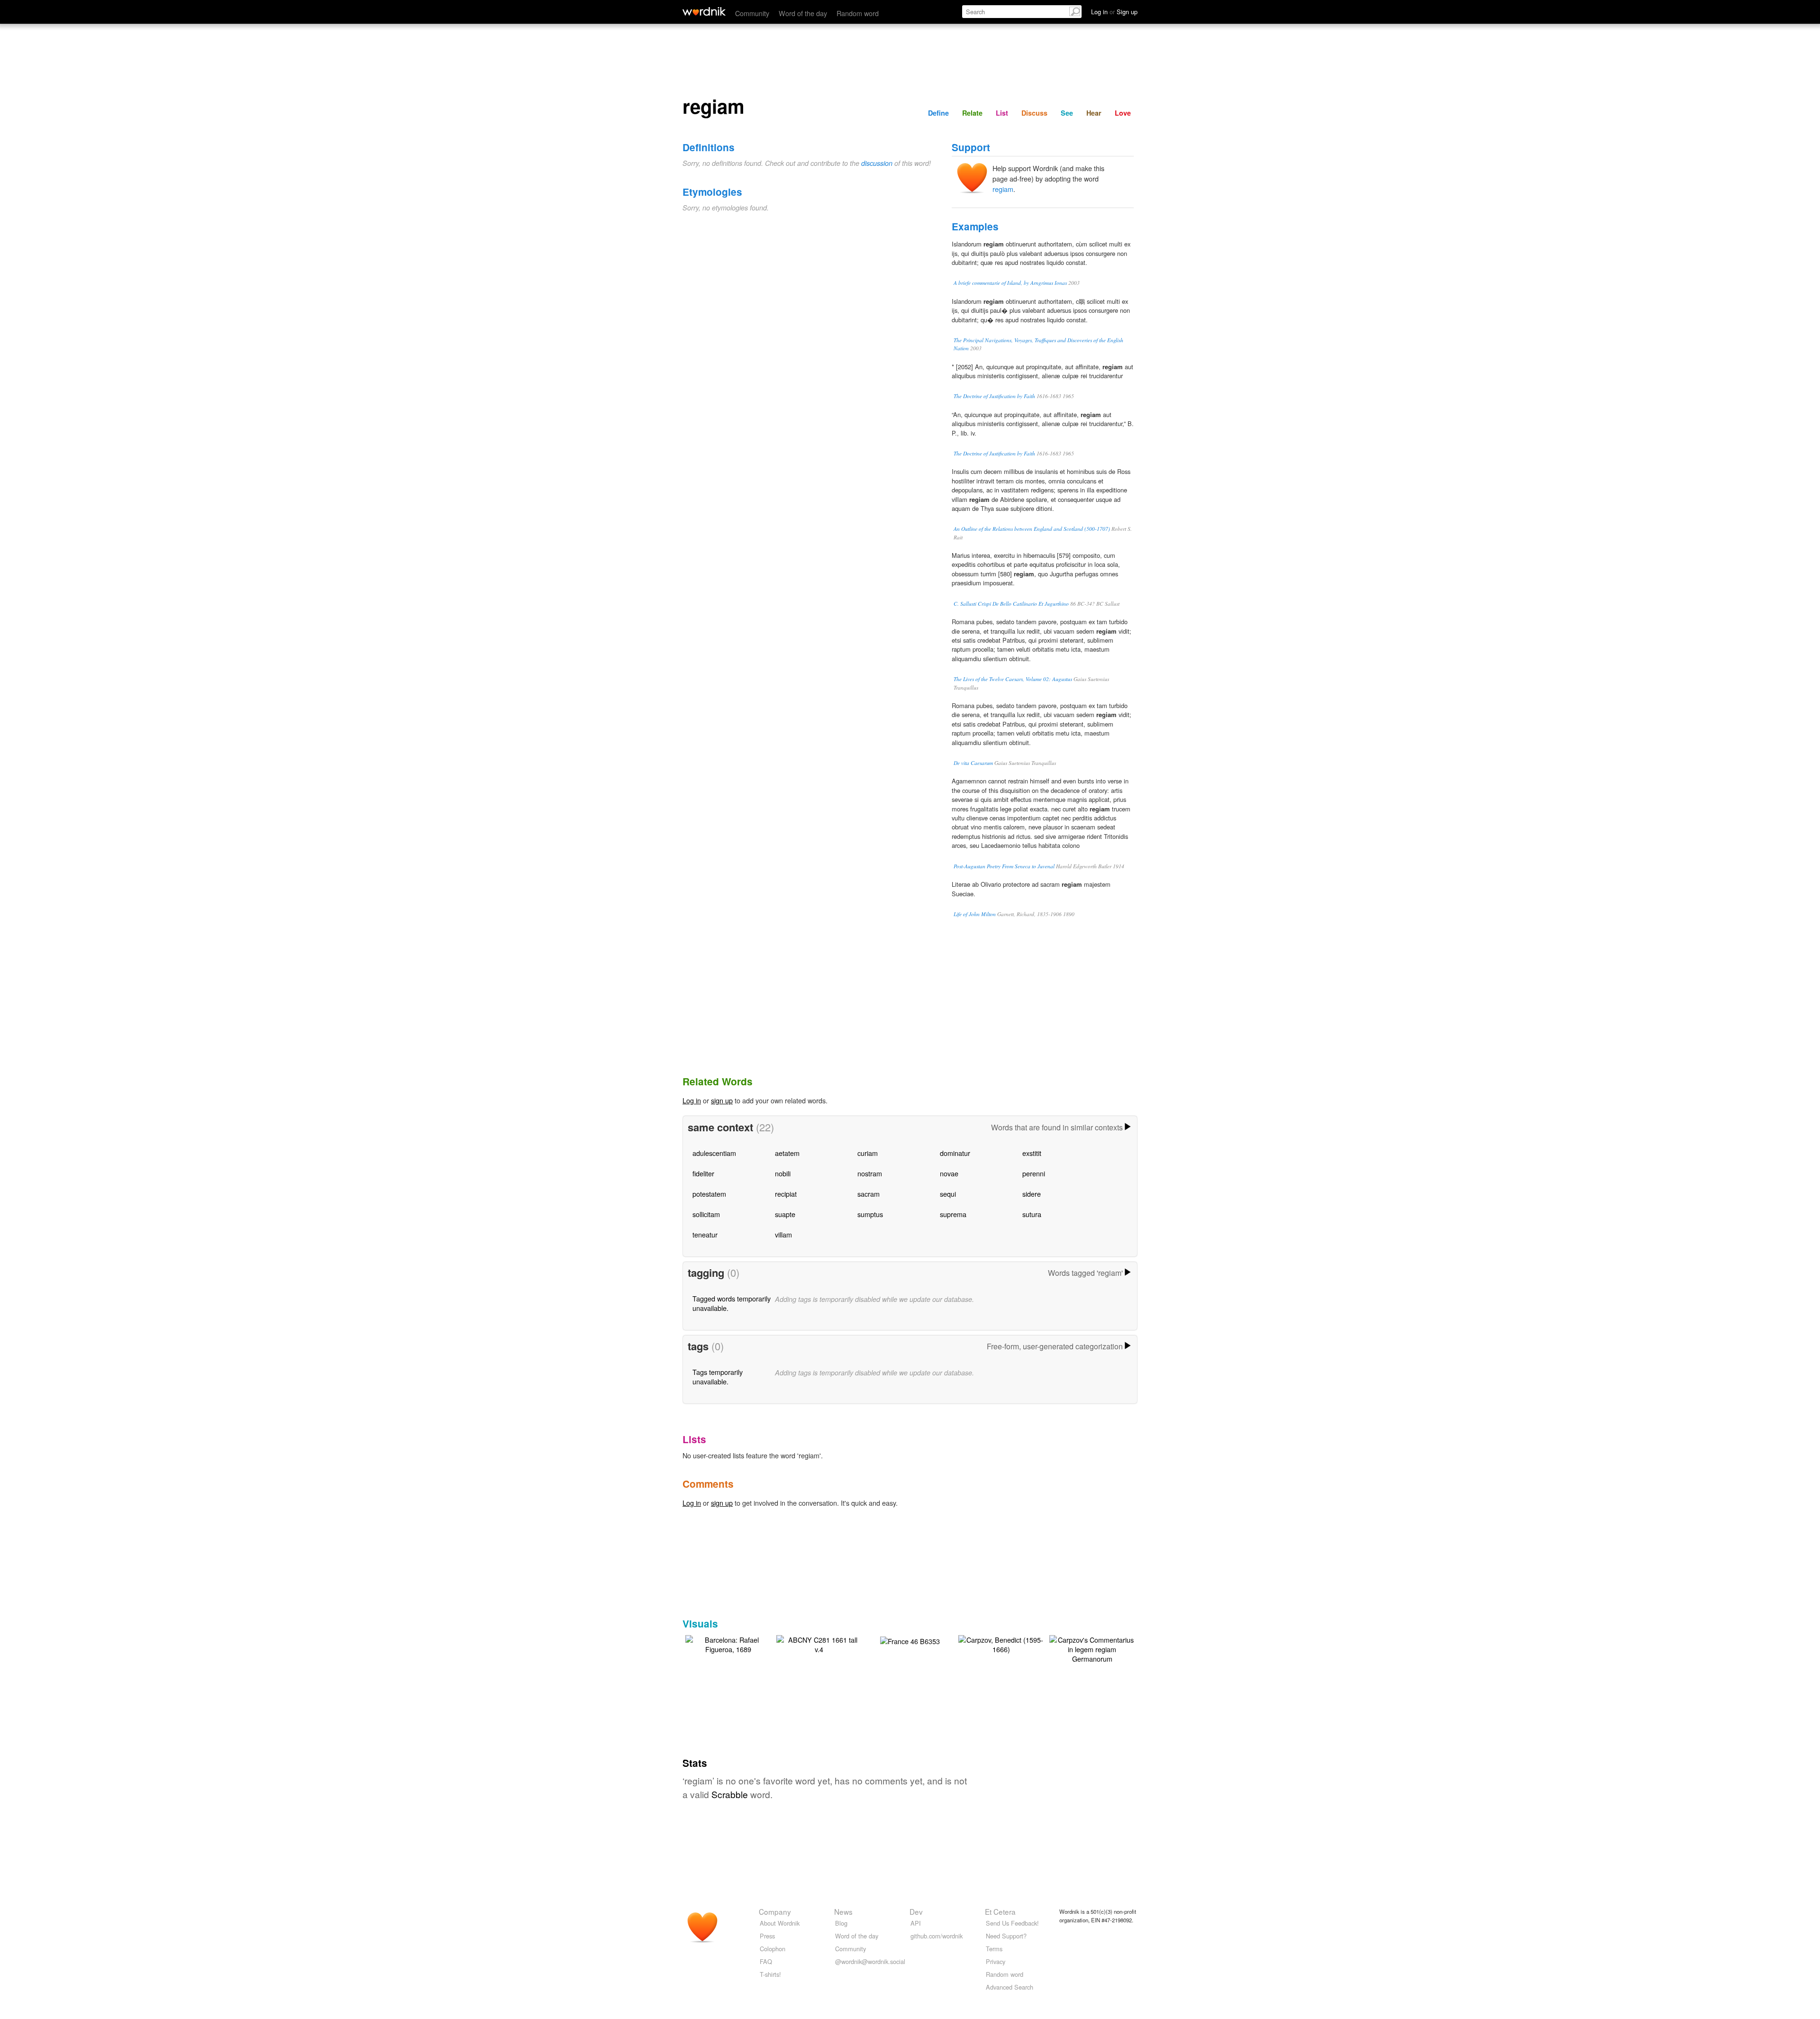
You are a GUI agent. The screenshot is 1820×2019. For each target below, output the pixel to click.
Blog (841, 1923)
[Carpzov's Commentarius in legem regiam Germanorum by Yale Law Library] (1092, 1648)
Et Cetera (1000, 1911)
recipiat (786, 1194)
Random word (858, 13)
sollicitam (706, 1214)
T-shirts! (770, 1974)
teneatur (705, 1234)
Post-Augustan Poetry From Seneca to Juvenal (1004, 866)
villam (783, 1234)
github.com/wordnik (937, 1936)
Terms (994, 1949)
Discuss (1034, 113)
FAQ (766, 1961)
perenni (1034, 1173)
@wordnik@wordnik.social (870, 1961)
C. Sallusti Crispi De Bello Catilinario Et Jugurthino (1011, 604)
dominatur (955, 1153)
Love (1123, 113)
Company (775, 1911)
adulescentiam (714, 1153)
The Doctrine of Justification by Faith (994, 396)
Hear (1094, 113)
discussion (877, 163)
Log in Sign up (1114, 12)
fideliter (703, 1173)
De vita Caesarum (973, 763)
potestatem (709, 1194)
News (843, 1911)
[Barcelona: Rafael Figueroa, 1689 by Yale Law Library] (728, 1643)
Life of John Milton (975, 914)
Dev (916, 1911)
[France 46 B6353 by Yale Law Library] (910, 1640)
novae (949, 1173)
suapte (785, 1214)
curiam (868, 1153)
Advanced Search (1010, 1987)
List (1002, 113)
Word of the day (803, 13)
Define (938, 113)
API (916, 1923)
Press (767, 1936)
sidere (1032, 1194)
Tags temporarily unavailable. (718, 1377)
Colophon (773, 1949)
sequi (948, 1194)
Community (752, 13)
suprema (953, 1214)
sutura (1032, 1214)
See (1067, 113)
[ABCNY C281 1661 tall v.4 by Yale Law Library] (819, 1643)
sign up (722, 1100)
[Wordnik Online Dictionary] (704, 11)
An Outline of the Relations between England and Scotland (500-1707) (1032, 529)
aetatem (787, 1153)
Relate (972, 113)
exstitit (1032, 1153)
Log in (692, 1100)
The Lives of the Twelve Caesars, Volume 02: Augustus (1013, 679)
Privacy (996, 1961)
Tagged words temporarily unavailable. (732, 1303)
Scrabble (730, 1794)
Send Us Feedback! (1012, 1923)
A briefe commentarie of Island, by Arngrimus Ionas (1010, 283)
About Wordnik (780, 1923)
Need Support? (1006, 1936)
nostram (870, 1173)
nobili (783, 1173)
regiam (1003, 189)
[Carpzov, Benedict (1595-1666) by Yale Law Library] (1001, 1643)
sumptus (870, 1214)
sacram (869, 1194)
